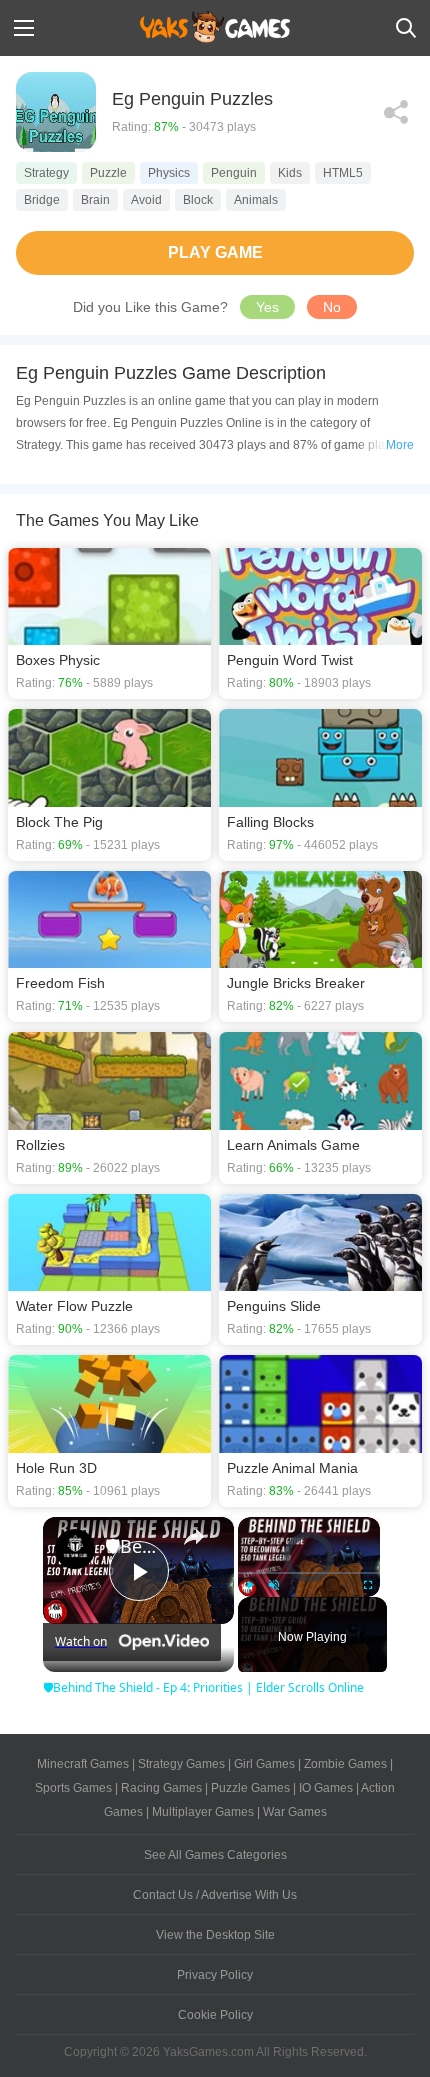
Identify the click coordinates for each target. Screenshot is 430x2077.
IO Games (326, 1788)
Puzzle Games (250, 1788)
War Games (295, 1812)
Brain (95, 200)
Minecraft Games (83, 1764)
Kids (290, 173)
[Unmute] (274, 1585)
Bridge (42, 200)
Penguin (234, 173)
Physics (169, 173)
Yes (267, 307)
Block (198, 200)
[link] (75, 1549)
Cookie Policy (215, 2015)
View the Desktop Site (215, 1935)
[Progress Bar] (309, 1572)
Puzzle (108, 173)
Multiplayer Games (203, 1812)
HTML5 (343, 173)
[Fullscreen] (368, 1585)
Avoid (146, 200)
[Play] (250, 1585)
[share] (194, 1537)
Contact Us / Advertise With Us (215, 1895)
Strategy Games (181, 1764)
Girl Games (264, 1764)
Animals (256, 200)
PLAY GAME (215, 252)
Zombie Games (345, 1764)
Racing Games (161, 1788)
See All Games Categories (215, 1855)
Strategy (46, 173)
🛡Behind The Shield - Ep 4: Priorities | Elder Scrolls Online (135, 1546)
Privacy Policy (215, 1975)
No (332, 307)
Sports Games (73, 1788)
